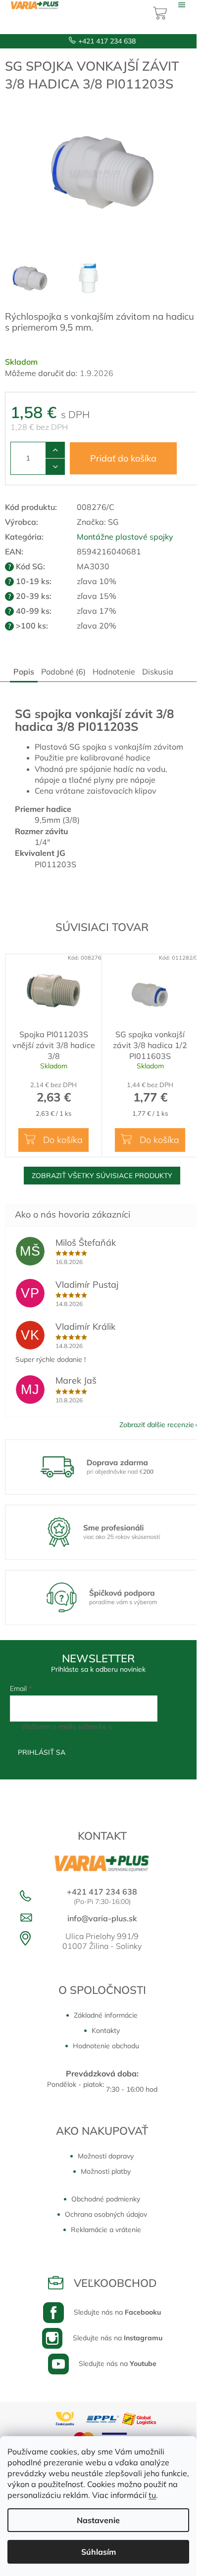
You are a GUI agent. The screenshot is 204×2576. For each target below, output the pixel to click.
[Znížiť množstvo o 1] (55, 466)
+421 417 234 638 (107, 41)
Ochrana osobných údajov (106, 2214)
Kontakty (106, 2030)
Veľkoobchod (115, 2283)
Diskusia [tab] (158, 672)
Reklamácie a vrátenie (106, 2230)
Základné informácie (106, 2015)
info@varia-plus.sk (102, 1918)
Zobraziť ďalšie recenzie (157, 1425)
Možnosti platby (106, 2171)
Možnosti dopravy (106, 2156)
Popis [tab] (24, 672)
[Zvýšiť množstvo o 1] (55, 450)
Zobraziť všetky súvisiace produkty (102, 1176)
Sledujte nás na (117, 2312)
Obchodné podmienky (106, 2199)
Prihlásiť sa (42, 1752)
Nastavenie (98, 2520)
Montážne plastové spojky (125, 537)
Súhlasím (99, 2552)
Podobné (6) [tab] (63, 672)
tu (152, 2495)
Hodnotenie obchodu (106, 2046)
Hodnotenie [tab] (114, 672)
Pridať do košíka (123, 458)
